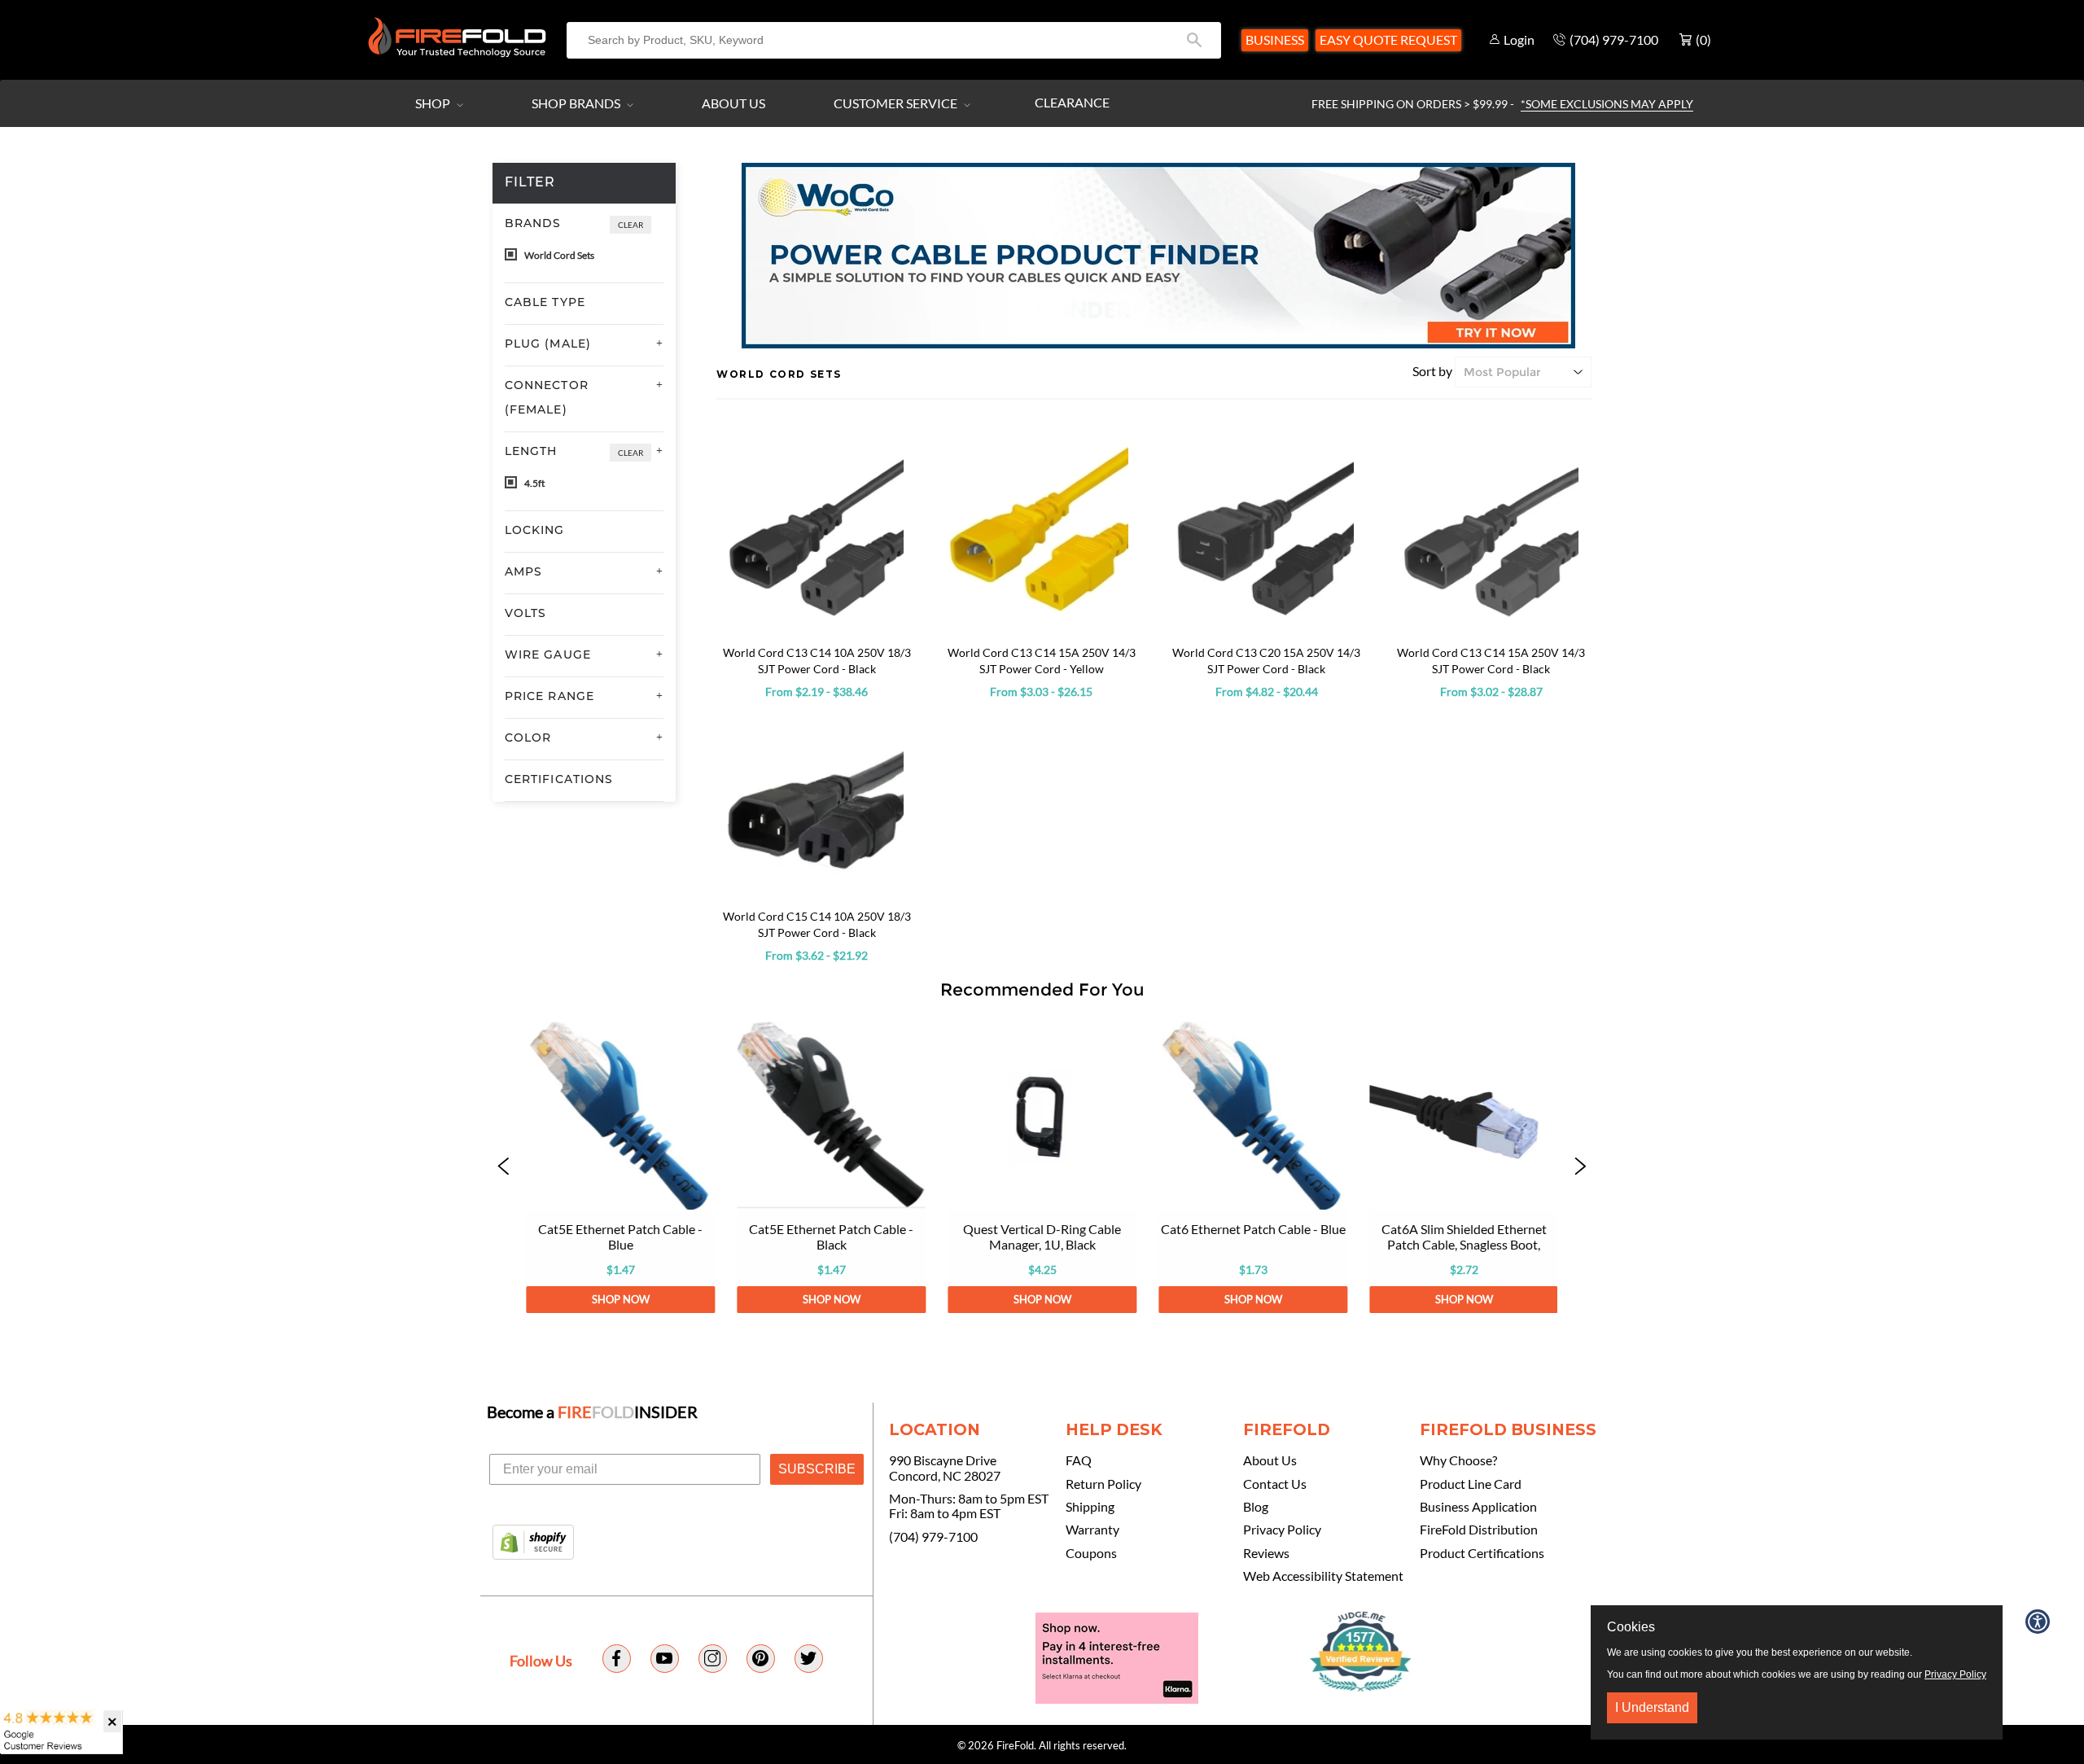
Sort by (1432, 371)
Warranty (1092, 1530)
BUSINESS (1275, 39)
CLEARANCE (1072, 102)
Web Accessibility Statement (1323, 1576)
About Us (733, 103)
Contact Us (1275, 1484)
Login (1519, 39)
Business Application (1478, 1507)
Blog (1256, 1507)
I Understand (1652, 1707)
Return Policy (1103, 1484)
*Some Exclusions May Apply (1607, 104)
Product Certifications (1482, 1553)
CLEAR (630, 225)
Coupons (1091, 1553)
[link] (620, 1167)
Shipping (1090, 1507)
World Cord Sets (558, 255)
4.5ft (534, 483)
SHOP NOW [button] (620, 1299)
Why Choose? (1458, 1460)
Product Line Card (1471, 1484)
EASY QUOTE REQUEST (1388, 39)
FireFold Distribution (1479, 1530)
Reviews (1266, 1553)
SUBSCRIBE (817, 1469)
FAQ (1079, 1460)
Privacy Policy (1282, 1530)
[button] (504, 1167)
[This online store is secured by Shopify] (533, 1543)
